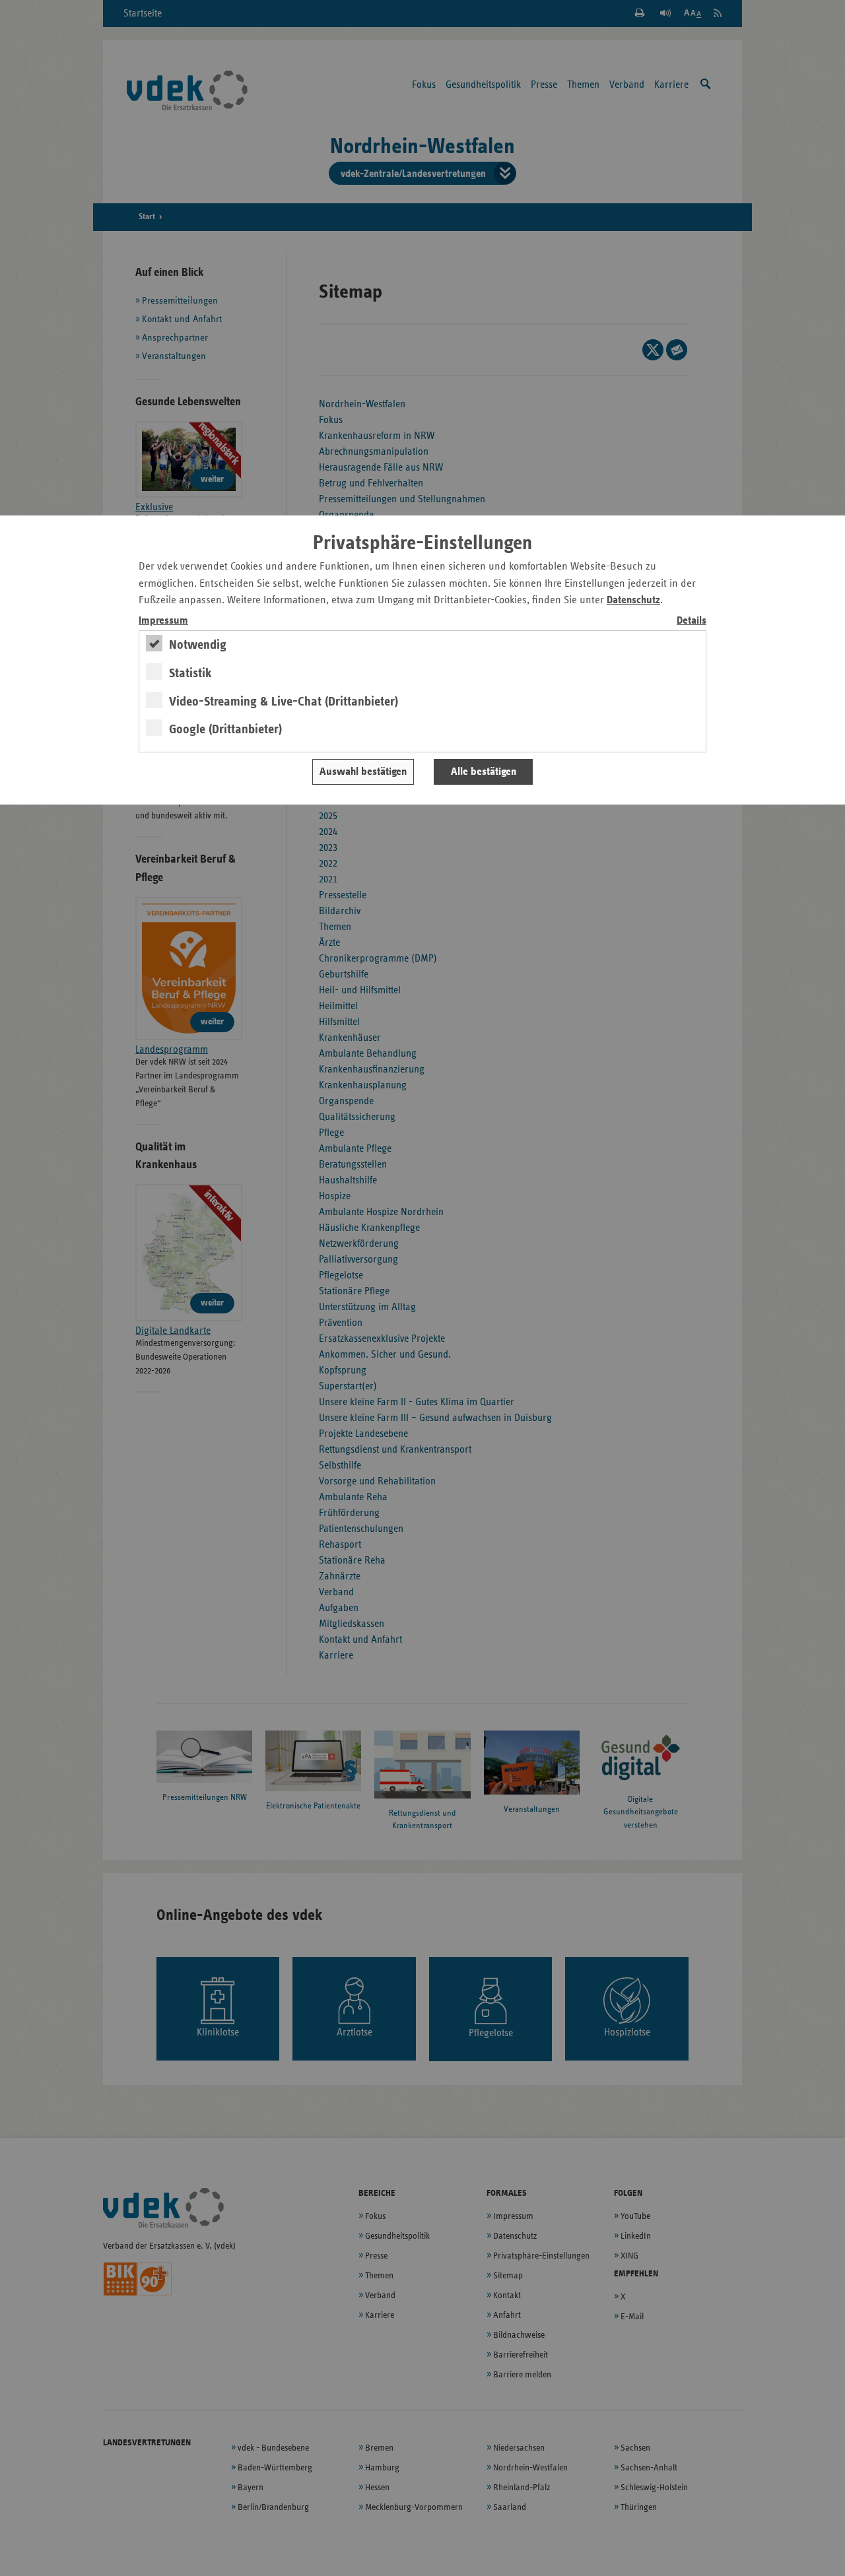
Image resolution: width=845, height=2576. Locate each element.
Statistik (190, 673)
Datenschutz (633, 600)
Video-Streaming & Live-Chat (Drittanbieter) (284, 702)
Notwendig (198, 645)
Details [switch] (692, 621)
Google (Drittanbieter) (225, 729)
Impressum (163, 621)
